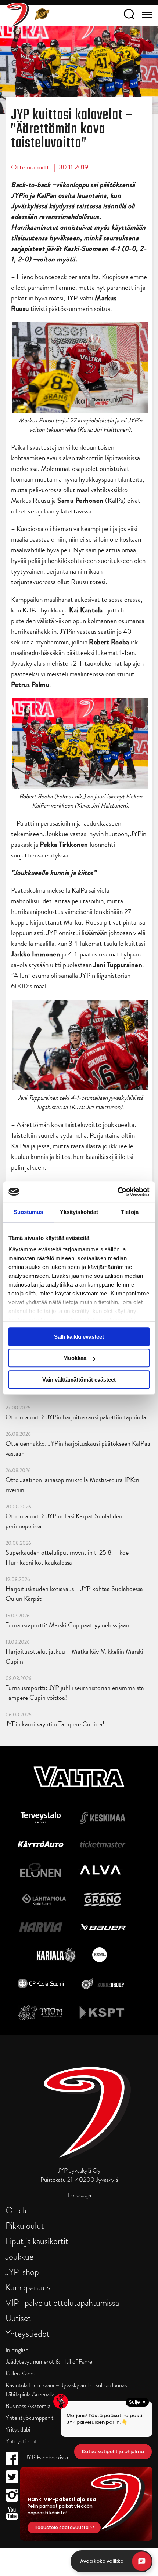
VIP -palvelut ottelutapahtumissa (62, 2303)
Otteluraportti (31, 167)
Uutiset (18, 2318)
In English (17, 2350)
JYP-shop (22, 2272)
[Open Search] (129, 15)
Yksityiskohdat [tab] (79, 1212)
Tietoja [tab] (130, 1212)
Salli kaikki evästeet (79, 1337)
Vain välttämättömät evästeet (79, 1380)
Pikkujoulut (25, 2226)
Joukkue (19, 2256)
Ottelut (19, 2210)
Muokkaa (75, 1358)
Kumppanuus (28, 2287)
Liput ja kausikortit (37, 2241)
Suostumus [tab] (28, 1212)
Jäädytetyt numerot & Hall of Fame (49, 2362)
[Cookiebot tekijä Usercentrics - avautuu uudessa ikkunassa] (117, 1192)
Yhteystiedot (28, 2333)
